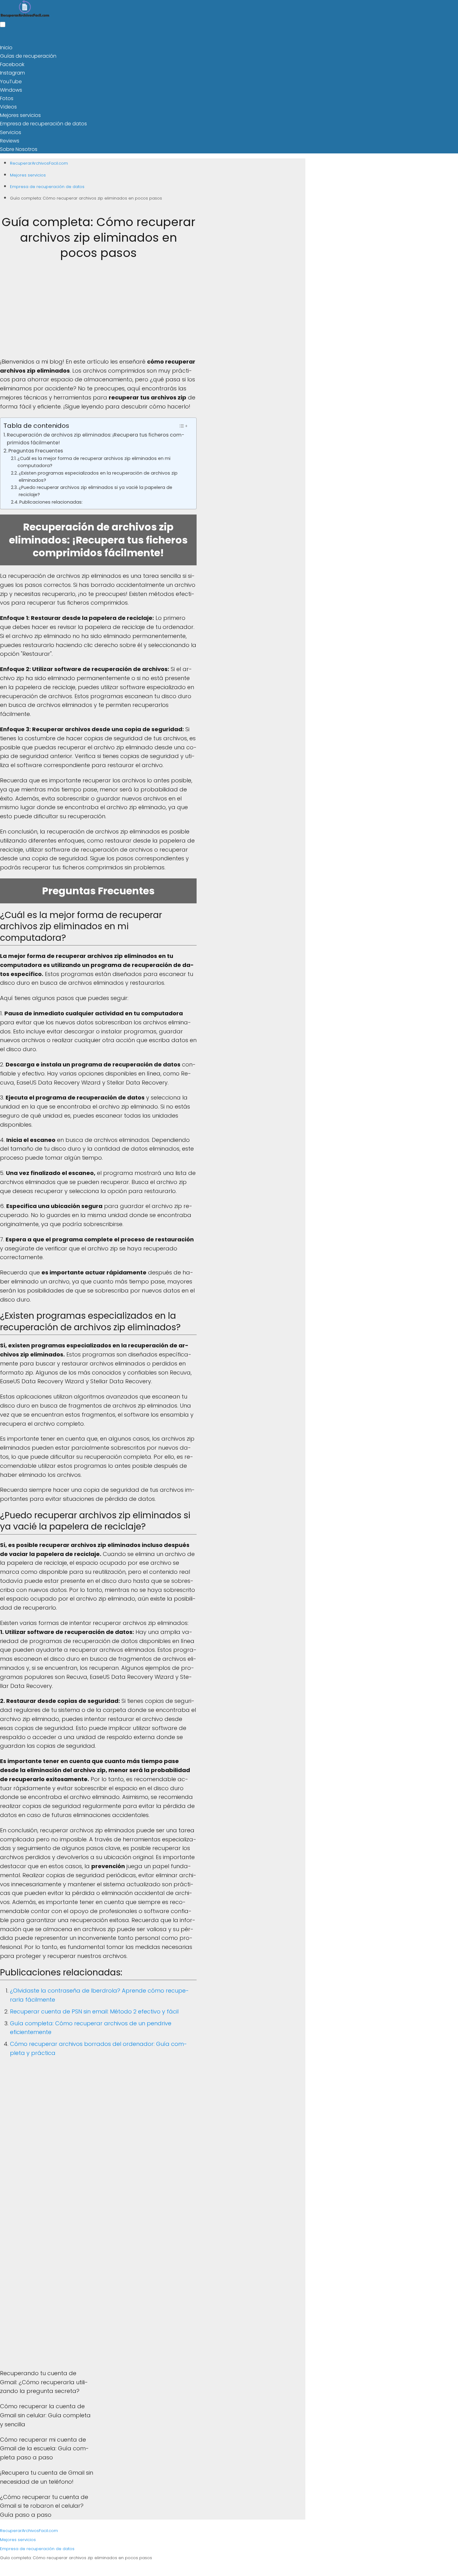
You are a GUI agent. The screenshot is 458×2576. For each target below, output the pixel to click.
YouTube (11, 82)
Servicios (11, 132)
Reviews (10, 141)
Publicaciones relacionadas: (51, 502)
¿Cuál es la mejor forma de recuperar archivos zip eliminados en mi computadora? (94, 462)
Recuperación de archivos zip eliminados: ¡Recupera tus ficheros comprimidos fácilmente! (96, 439)
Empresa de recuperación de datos (43, 124)
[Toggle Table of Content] (183, 426)
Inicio (6, 48)
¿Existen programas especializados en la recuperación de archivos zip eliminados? (98, 477)
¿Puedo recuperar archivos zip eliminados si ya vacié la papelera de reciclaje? (95, 491)
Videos (8, 107)
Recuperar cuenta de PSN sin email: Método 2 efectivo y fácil (94, 2011)
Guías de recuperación (28, 56)
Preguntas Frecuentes (36, 451)
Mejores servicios (20, 115)
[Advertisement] (98, 314)
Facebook (12, 64)
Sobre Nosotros (19, 149)
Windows (11, 90)
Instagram (12, 73)
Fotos (7, 98)
